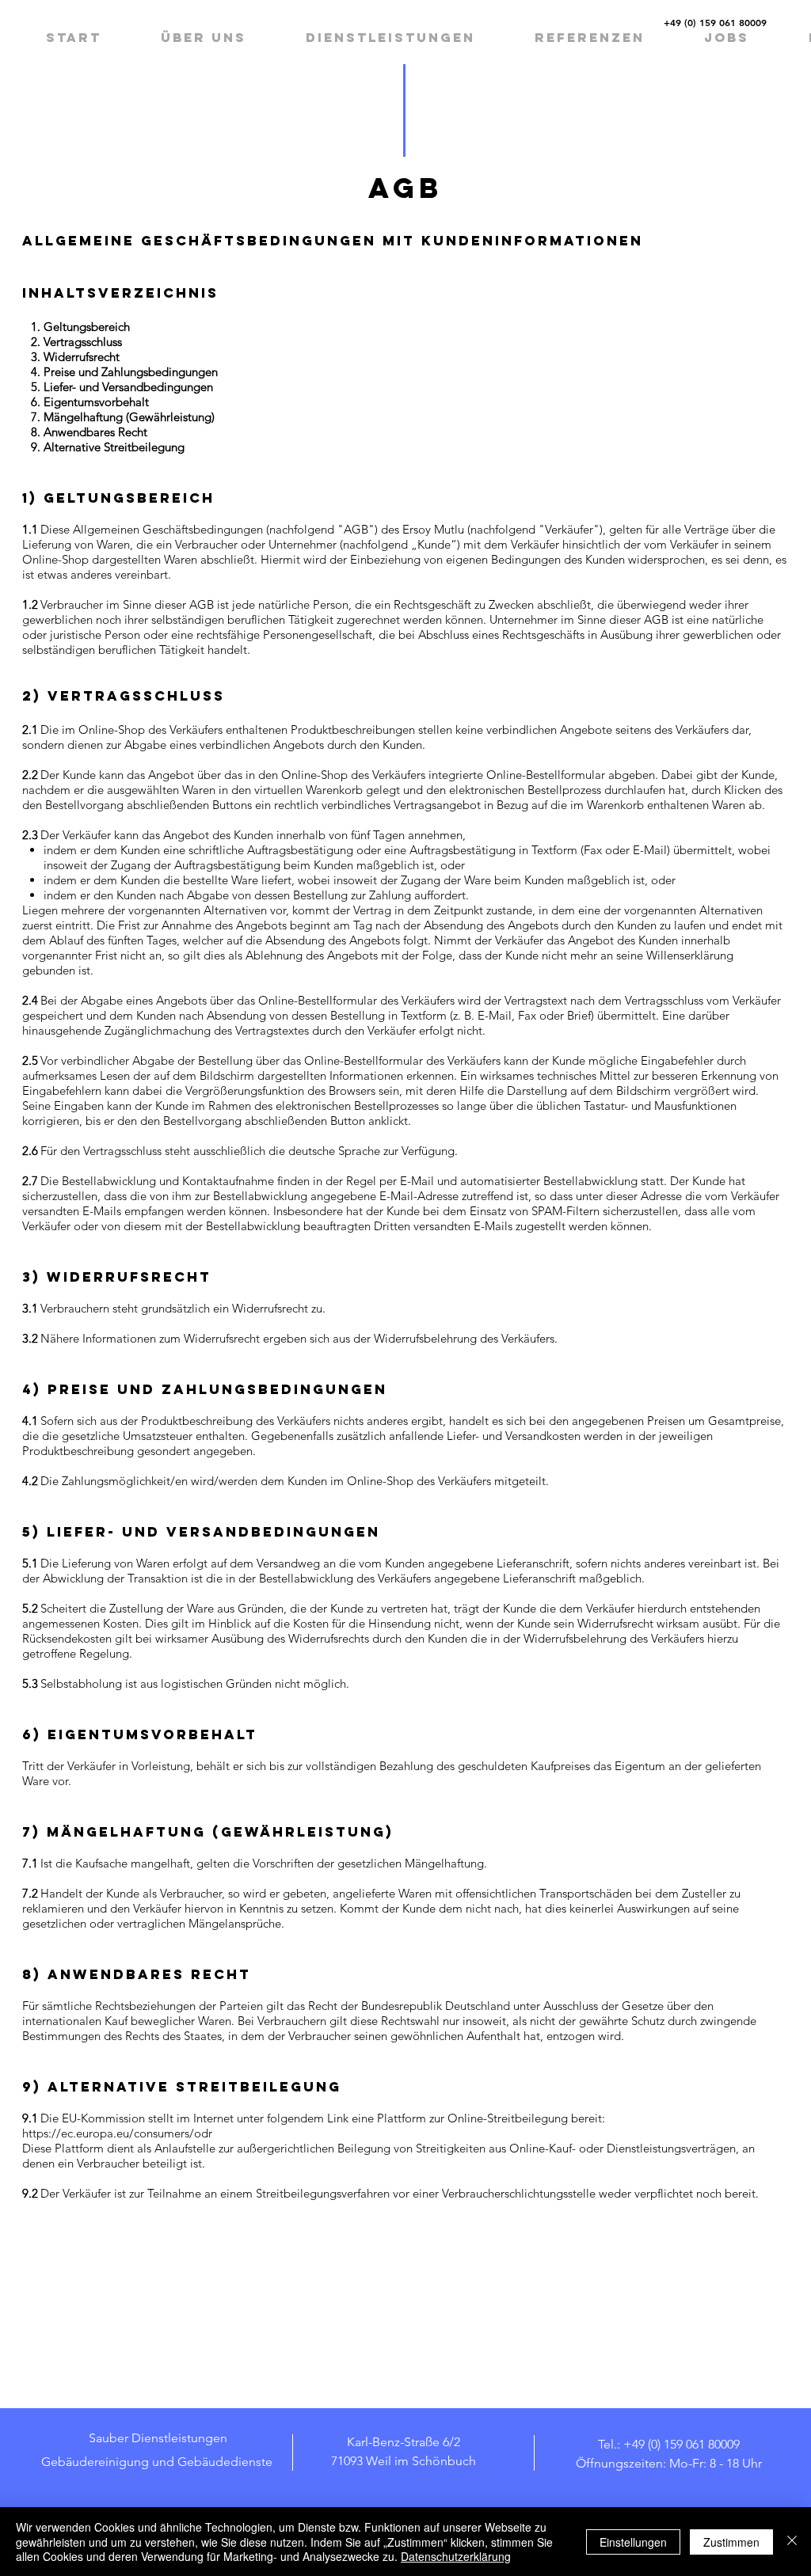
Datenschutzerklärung (456, 2556)
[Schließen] (792, 2542)
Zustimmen (731, 2542)
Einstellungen (633, 2542)
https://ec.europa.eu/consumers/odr (117, 2133)
